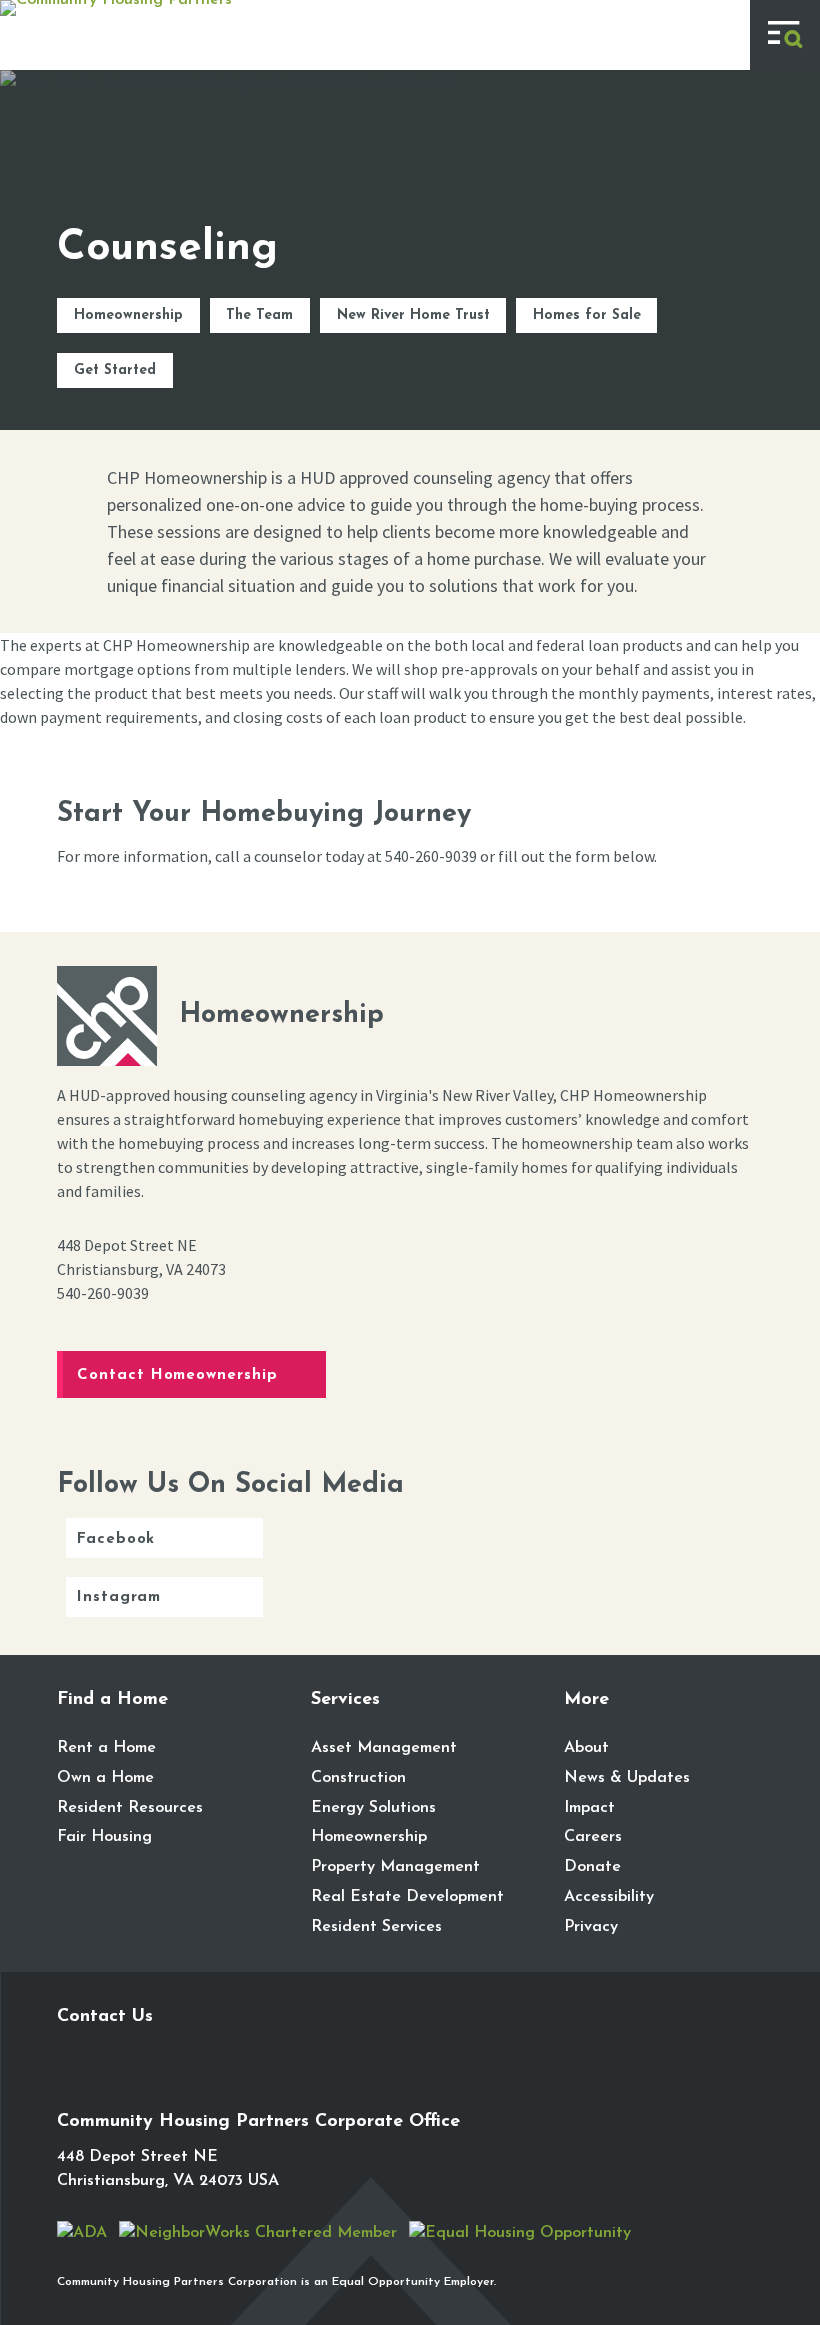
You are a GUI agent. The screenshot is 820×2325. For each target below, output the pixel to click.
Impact (589, 1808)
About (586, 1748)
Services (345, 1700)
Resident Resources (130, 1808)
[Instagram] (115, 2080)
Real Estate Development (407, 1897)
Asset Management (384, 1748)
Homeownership (128, 315)
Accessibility (609, 1897)
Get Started (115, 370)
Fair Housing (104, 1837)
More (586, 1700)
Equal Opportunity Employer (413, 2282)
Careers (593, 1837)
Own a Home (105, 1778)
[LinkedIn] (157, 2080)
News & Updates (627, 1778)
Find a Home (112, 1700)
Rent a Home (106, 1748)
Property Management (395, 1867)
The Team (259, 315)
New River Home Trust (413, 315)
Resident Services (376, 1927)
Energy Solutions (373, 1808)
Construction (358, 1778)
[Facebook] (73, 2080)
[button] (785, 35)
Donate (592, 1867)
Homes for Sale (587, 315)
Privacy (591, 1927)
